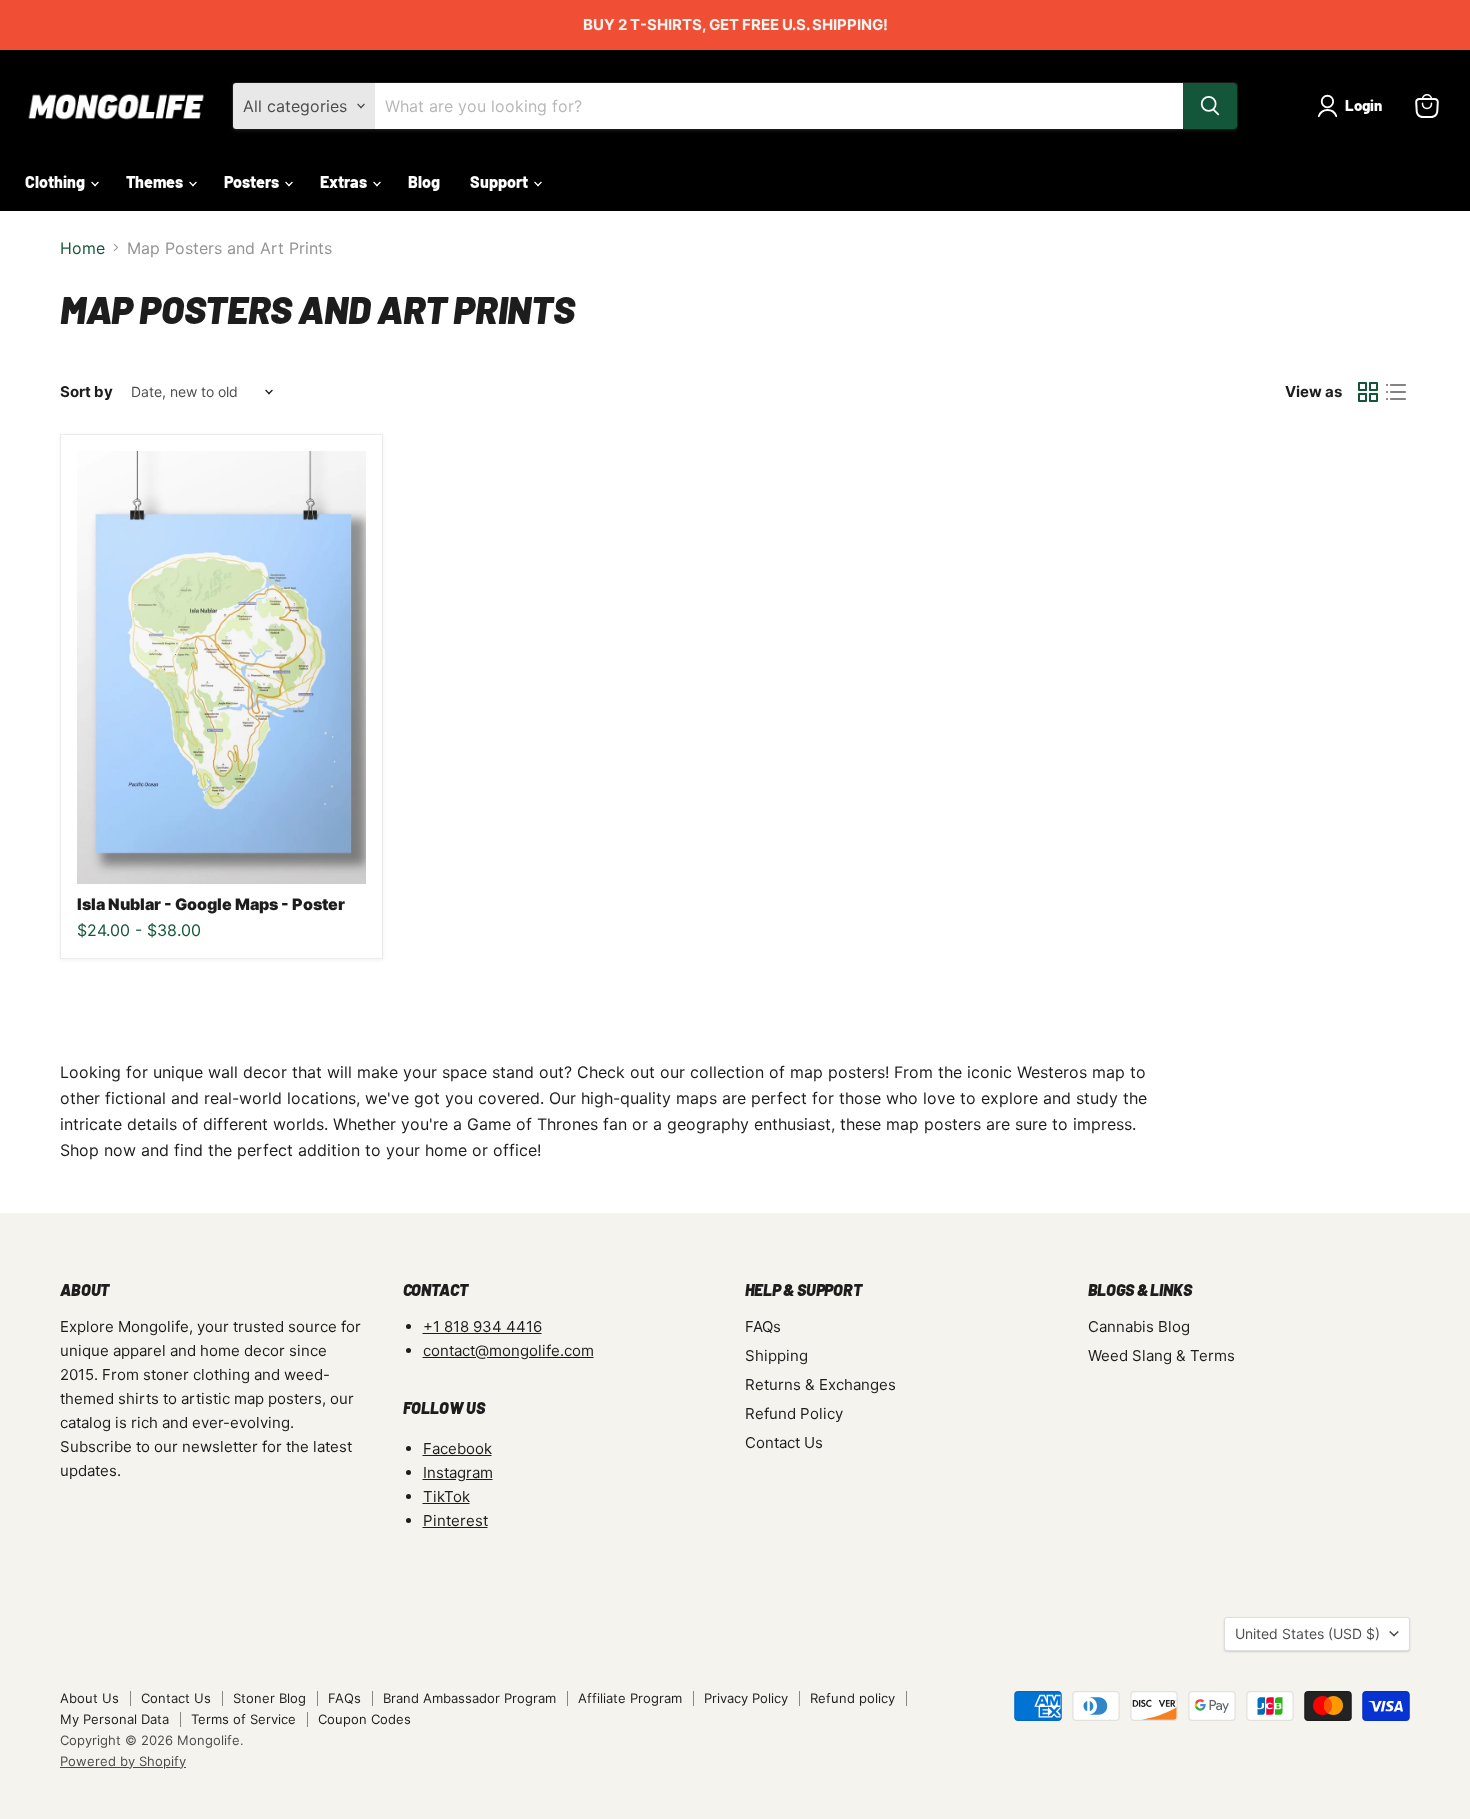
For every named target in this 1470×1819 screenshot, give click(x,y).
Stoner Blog (269, 1698)
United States (1307, 1633)
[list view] (1396, 392)
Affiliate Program (630, 1698)
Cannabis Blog (1139, 1326)
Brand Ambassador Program (469, 1698)
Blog (424, 181)
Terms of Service (243, 1719)
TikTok (446, 1496)
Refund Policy (794, 1413)
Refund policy (852, 1698)
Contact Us (784, 1442)
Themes (156, 181)
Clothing (56, 181)
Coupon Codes (364, 1719)
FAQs (763, 1326)
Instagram (458, 1472)
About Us (89, 1698)
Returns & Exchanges (820, 1384)
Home (82, 248)
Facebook (457, 1448)
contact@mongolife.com (508, 1350)
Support (500, 181)
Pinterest (455, 1520)
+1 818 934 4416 (482, 1326)
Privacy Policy (746, 1698)
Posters (253, 181)
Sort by (86, 391)
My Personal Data (114, 1719)
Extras (345, 181)
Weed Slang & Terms (1161, 1355)
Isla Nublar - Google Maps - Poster (211, 904)
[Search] (1210, 106)
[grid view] (1368, 392)
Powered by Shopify (123, 1761)
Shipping (776, 1355)
